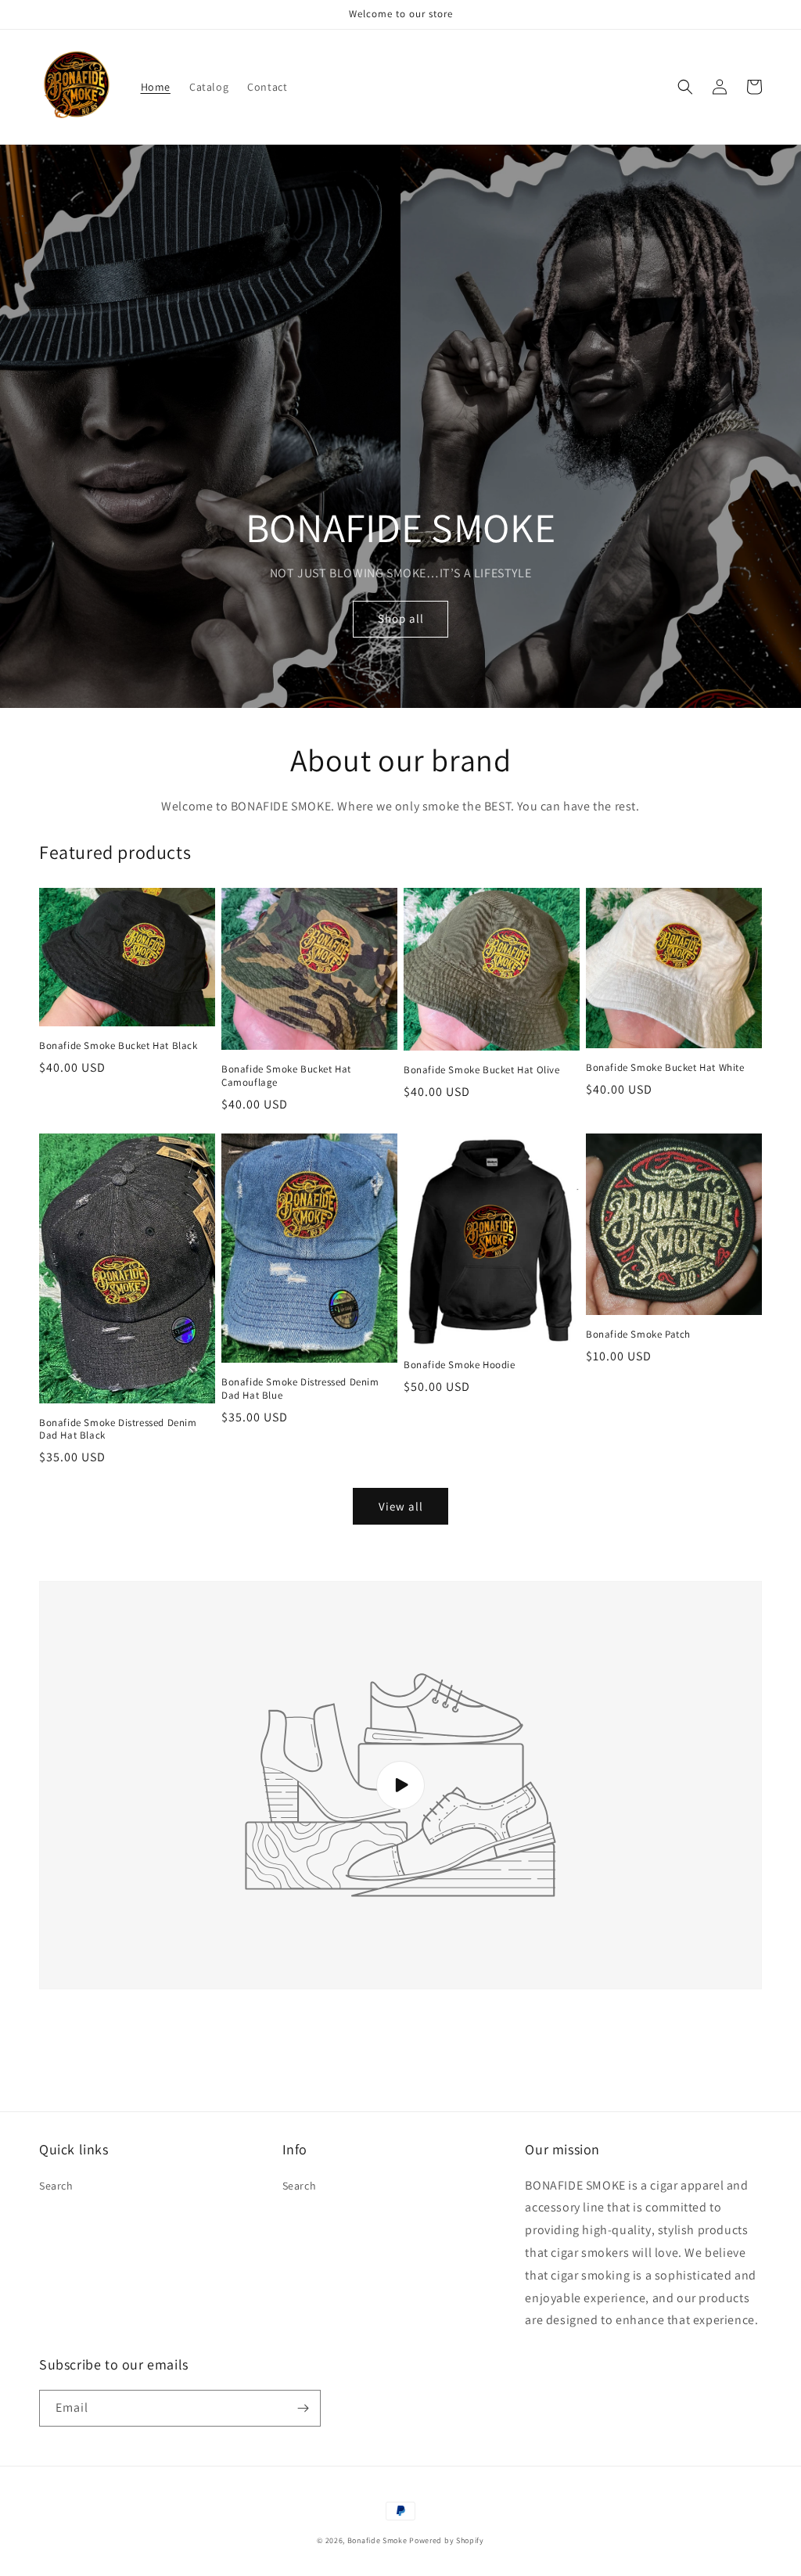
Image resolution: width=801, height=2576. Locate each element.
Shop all (401, 618)
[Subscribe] (303, 2408)
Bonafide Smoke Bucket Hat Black (119, 1046)
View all (401, 1506)
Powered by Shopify (447, 2540)
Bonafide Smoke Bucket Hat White (665, 1068)
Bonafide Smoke (377, 2540)
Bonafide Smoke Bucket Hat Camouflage (286, 1076)
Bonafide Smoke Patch (638, 1335)
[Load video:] (400, 1785)
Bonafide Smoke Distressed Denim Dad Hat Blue (300, 1389)
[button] (685, 87)
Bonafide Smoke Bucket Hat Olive (482, 1070)
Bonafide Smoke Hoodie (460, 1365)
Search (56, 2186)
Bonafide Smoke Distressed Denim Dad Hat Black (118, 1430)
